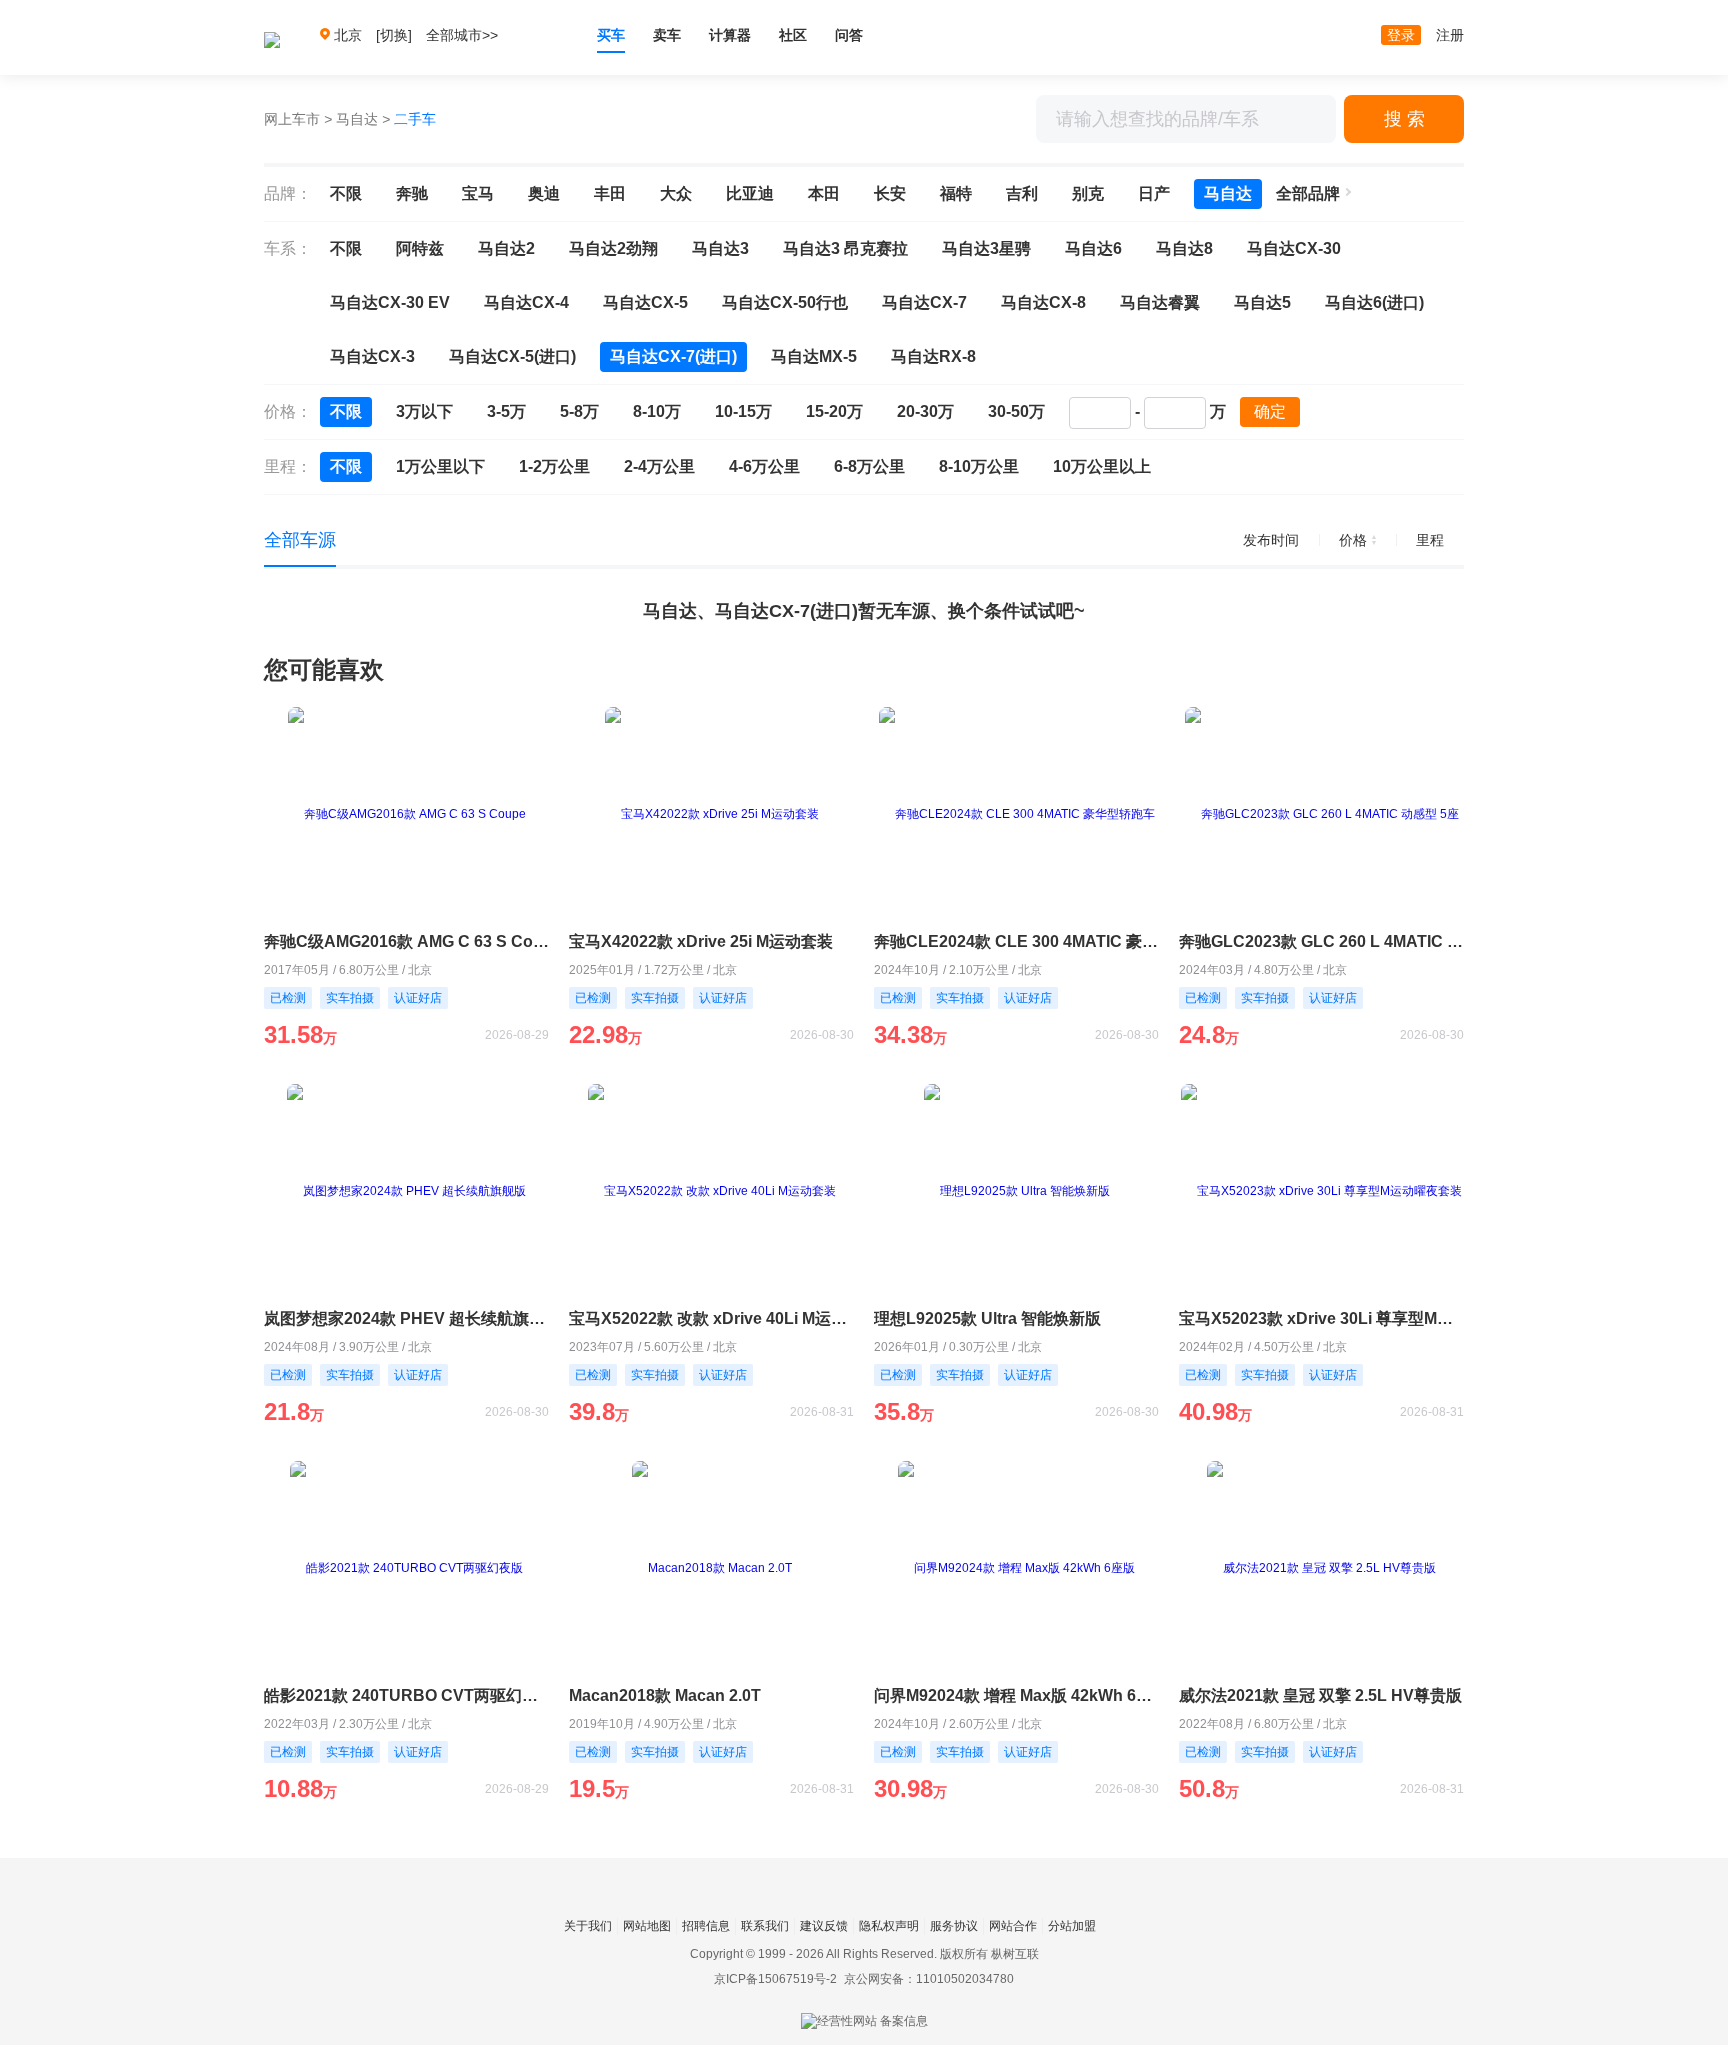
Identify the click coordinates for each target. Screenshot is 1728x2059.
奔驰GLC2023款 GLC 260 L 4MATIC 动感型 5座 (1321, 941)
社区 (793, 35)
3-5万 (506, 411)
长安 (890, 193)
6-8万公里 (869, 466)
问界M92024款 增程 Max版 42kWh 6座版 (1016, 1695)
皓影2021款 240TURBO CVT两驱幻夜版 (406, 1695)
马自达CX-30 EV (390, 302)
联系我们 (765, 1926)
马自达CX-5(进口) (512, 356)
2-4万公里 (659, 466)
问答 (849, 35)
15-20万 (834, 411)
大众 (676, 193)
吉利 (1022, 193)
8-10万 (657, 411)
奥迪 (544, 193)
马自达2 (506, 248)
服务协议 (954, 1926)
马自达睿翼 (1160, 302)
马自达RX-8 (933, 356)
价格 (1353, 540)
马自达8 (1184, 248)
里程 (1430, 540)
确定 (1270, 411)
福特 (956, 193)
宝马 (478, 193)
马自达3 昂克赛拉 (845, 248)
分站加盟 (1072, 1926)
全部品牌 (1308, 193)
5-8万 (579, 411)
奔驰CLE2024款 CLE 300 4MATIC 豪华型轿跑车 (1016, 941)
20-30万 (925, 411)
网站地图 (647, 1926)
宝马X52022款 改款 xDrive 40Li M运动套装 (711, 1318)
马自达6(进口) (1374, 302)
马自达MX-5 (814, 356)
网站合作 (1013, 1926)
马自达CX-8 (1043, 302)
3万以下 (424, 411)
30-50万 (1016, 411)
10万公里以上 (1102, 466)
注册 (1450, 35)
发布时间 (1271, 540)
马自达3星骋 (986, 248)
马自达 (357, 119)
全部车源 (300, 540)
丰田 (610, 193)
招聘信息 (706, 1926)
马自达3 (720, 248)
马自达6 (1093, 248)
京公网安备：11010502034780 (929, 1979)
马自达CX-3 (372, 356)
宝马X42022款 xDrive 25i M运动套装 (701, 941)
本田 (824, 193)
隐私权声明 (889, 1926)
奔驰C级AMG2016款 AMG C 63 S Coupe (406, 941)
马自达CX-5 (645, 302)
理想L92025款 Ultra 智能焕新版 (987, 1318)
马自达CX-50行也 (785, 302)
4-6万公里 (764, 466)
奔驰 (412, 193)
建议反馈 (824, 1926)
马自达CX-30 (1294, 248)
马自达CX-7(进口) (673, 356)
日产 (1154, 193)
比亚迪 (750, 193)
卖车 (667, 35)
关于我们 (588, 1926)
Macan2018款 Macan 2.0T (665, 1695)
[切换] (394, 35)
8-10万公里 (979, 466)
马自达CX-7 (924, 302)
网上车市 (292, 119)
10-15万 (743, 411)
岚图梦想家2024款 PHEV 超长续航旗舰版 (406, 1318)
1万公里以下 (440, 466)
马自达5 (1262, 302)
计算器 (730, 35)
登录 (1401, 35)
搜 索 (1404, 119)
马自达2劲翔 (613, 248)
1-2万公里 (554, 466)
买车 (611, 35)
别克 (1088, 193)
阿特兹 (420, 248)
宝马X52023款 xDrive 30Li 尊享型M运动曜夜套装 (1321, 1318)
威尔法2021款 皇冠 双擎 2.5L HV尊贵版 (1320, 1695)
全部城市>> (462, 35)
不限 (346, 193)
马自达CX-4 (526, 302)
